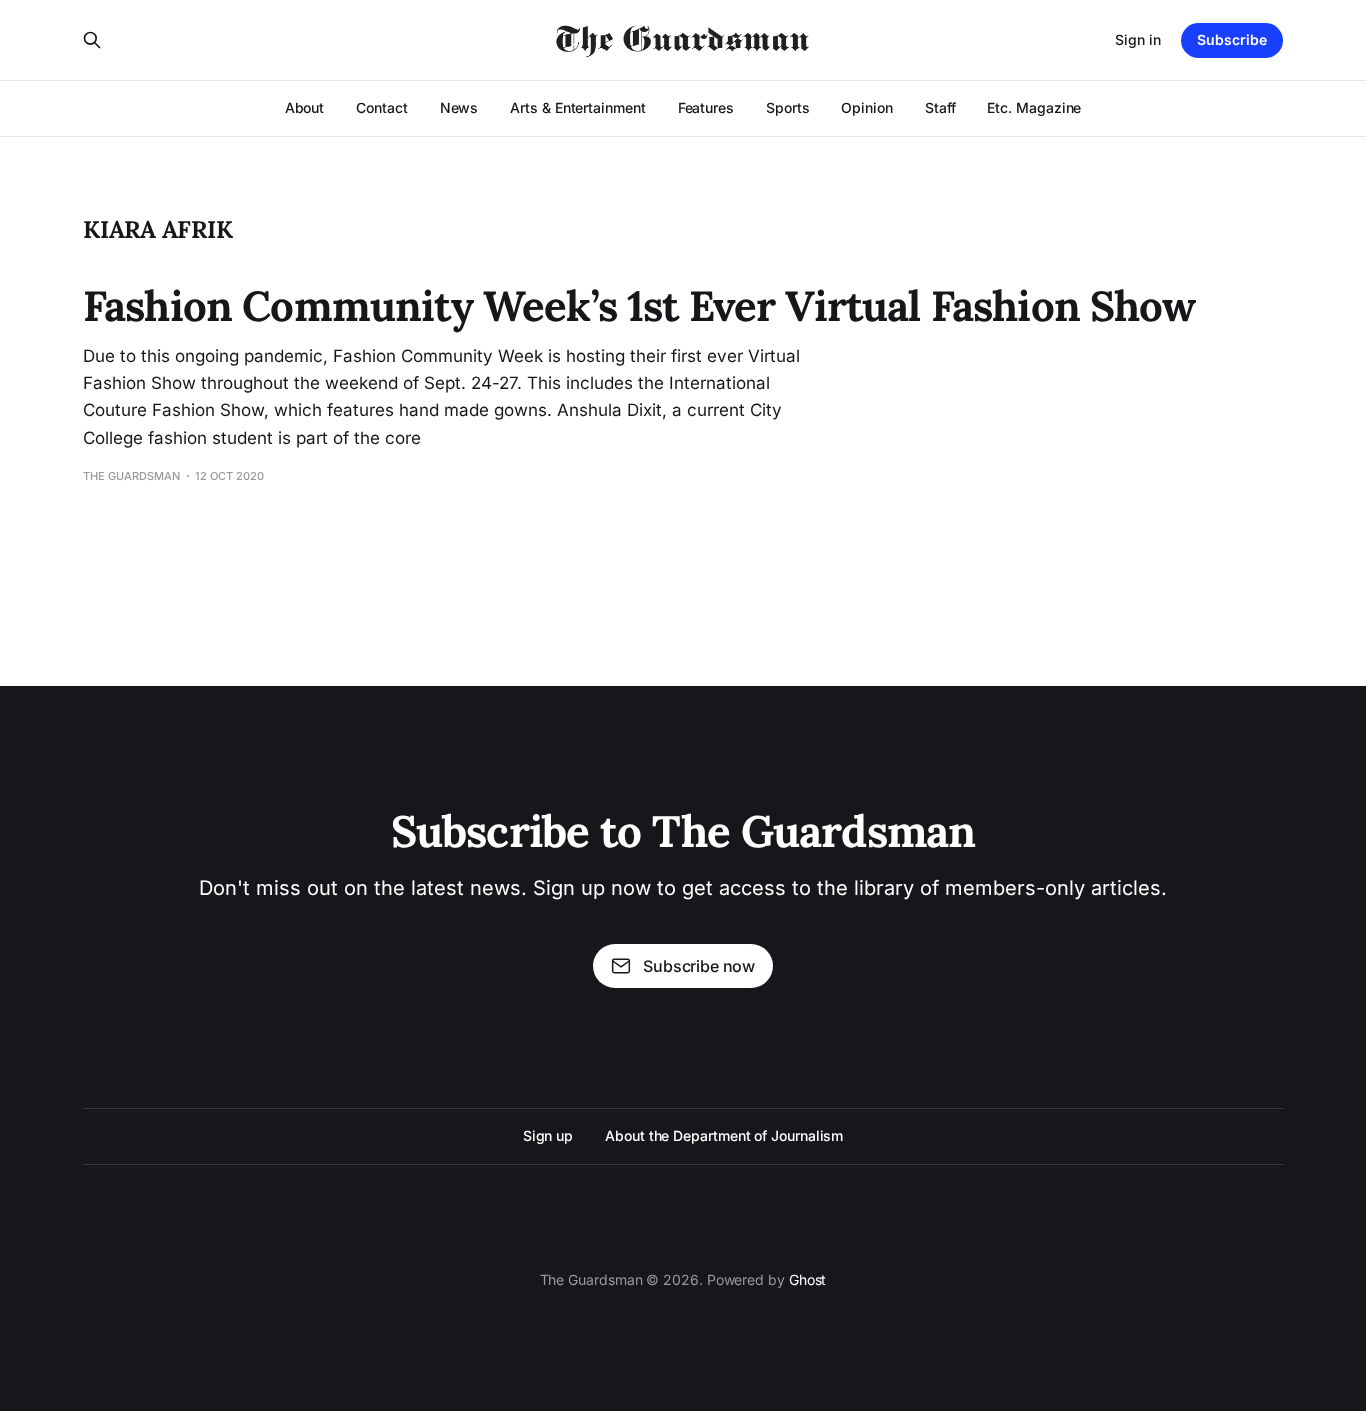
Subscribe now (699, 966)
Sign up (548, 1135)
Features (706, 107)
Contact (381, 107)
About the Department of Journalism (724, 1135)
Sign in (1138, 39)
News (459, 107)
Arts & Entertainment (577, 107)
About (305, 107)
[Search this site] (92, 40)
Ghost (808, 1279)
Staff (940, 107)
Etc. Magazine (1034, 107)
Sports (788, 107)
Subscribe (1232, 39)
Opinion (866, 107)
